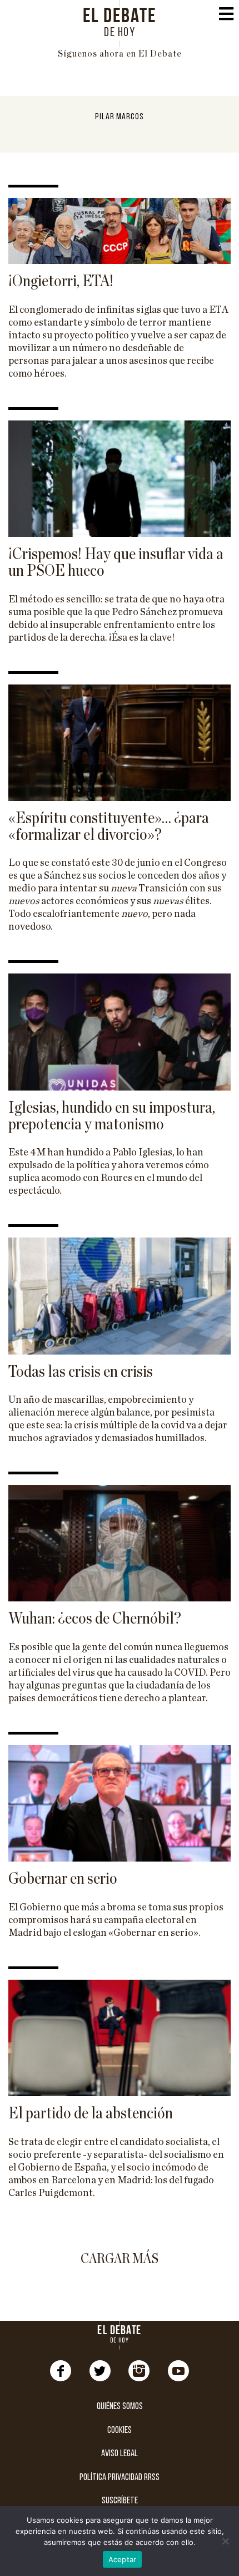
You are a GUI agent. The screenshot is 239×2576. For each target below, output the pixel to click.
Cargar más (120, 2259)
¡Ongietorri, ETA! (61, 281)
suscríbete (120, 2501)
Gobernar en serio (63, 1879)
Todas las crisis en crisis (81, 1372)
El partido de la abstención (91, 2113)
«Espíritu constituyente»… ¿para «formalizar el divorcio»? (109, 826)
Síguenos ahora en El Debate (120, 54)
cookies (120, 2430)
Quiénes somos (120, 2407)
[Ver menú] (226, 17)
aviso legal (120, 2454)
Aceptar (123, 2559)
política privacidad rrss (120, 2478)
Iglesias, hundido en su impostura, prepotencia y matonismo (112, 1116)
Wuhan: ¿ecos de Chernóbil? (95, 1619)
